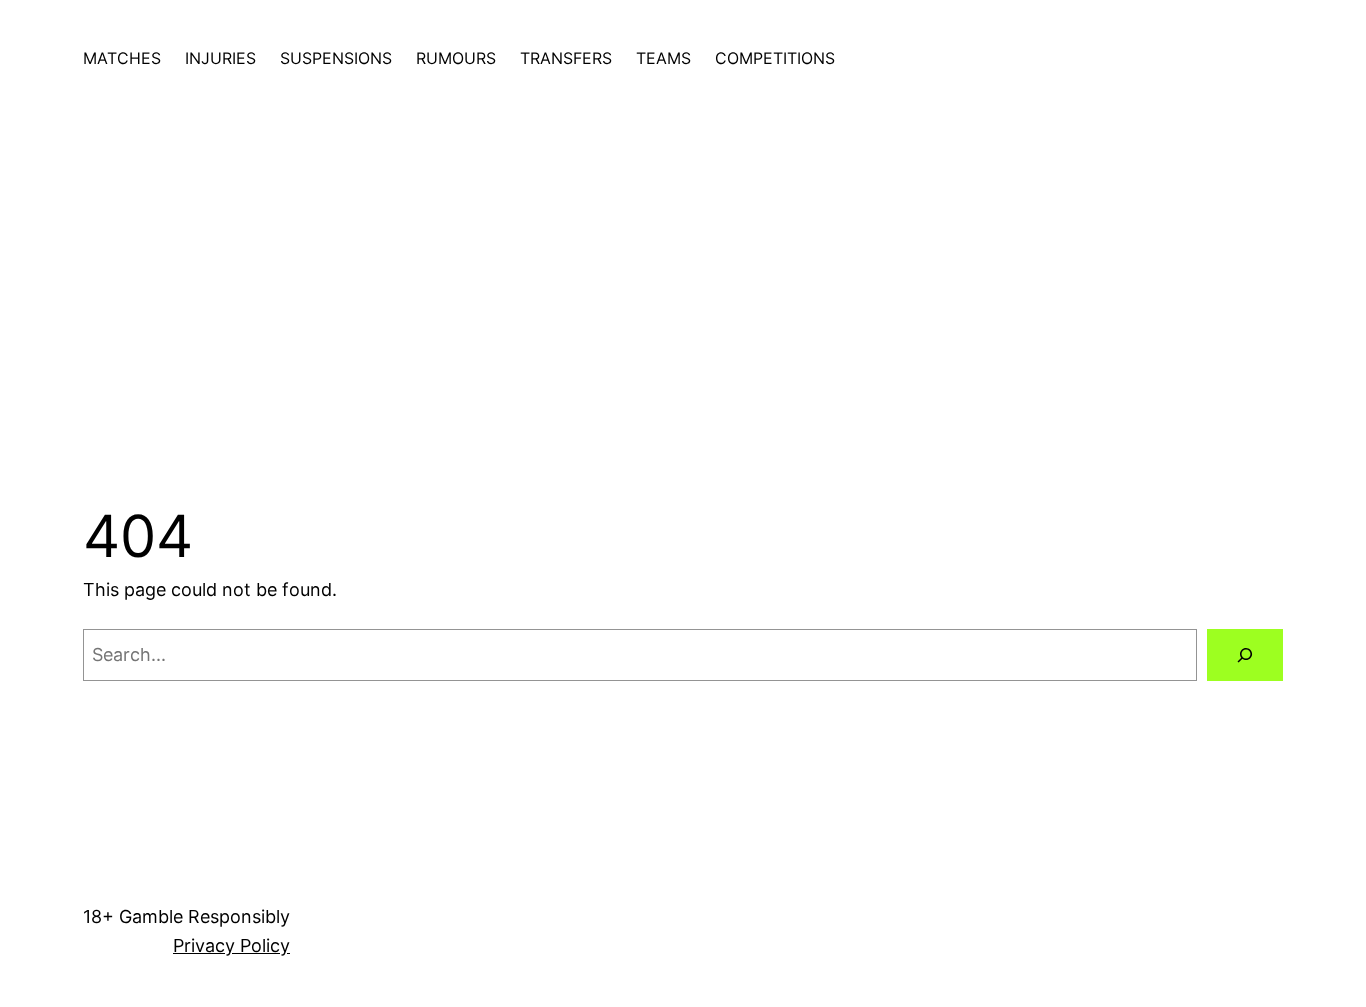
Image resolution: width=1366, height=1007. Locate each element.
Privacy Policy (231, 945)
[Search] (1245, 655)
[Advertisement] (683, 282)
